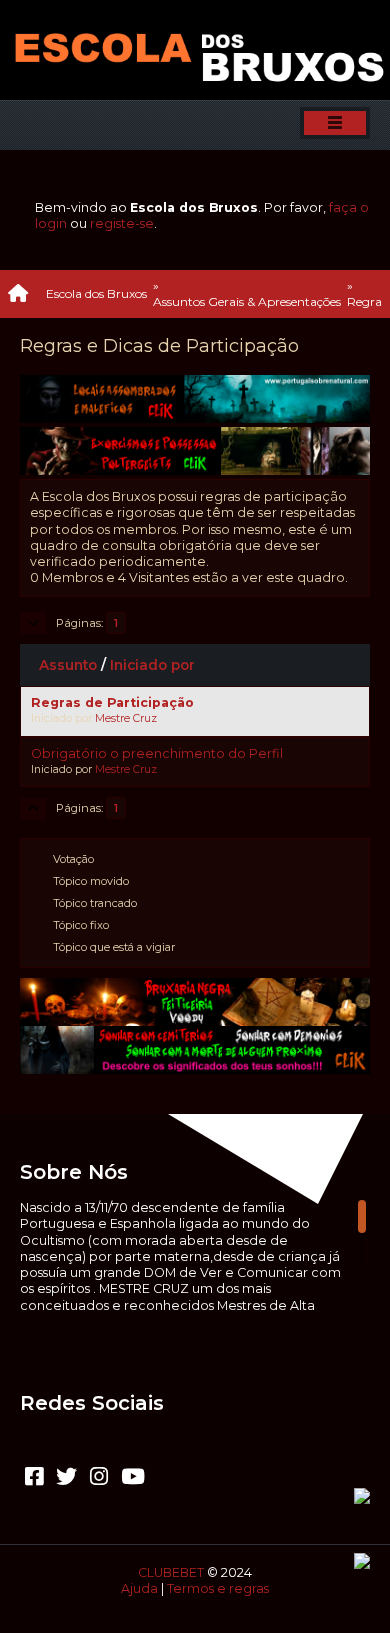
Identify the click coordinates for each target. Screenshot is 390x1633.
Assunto (68, 665)
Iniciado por (152, 665)
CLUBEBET (171, 1572)
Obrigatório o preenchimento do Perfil (157, 753)
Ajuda (139, 1588)
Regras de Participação (112, 702)
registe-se (122, 223)
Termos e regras (218, 1588)
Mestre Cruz (126, 718)
